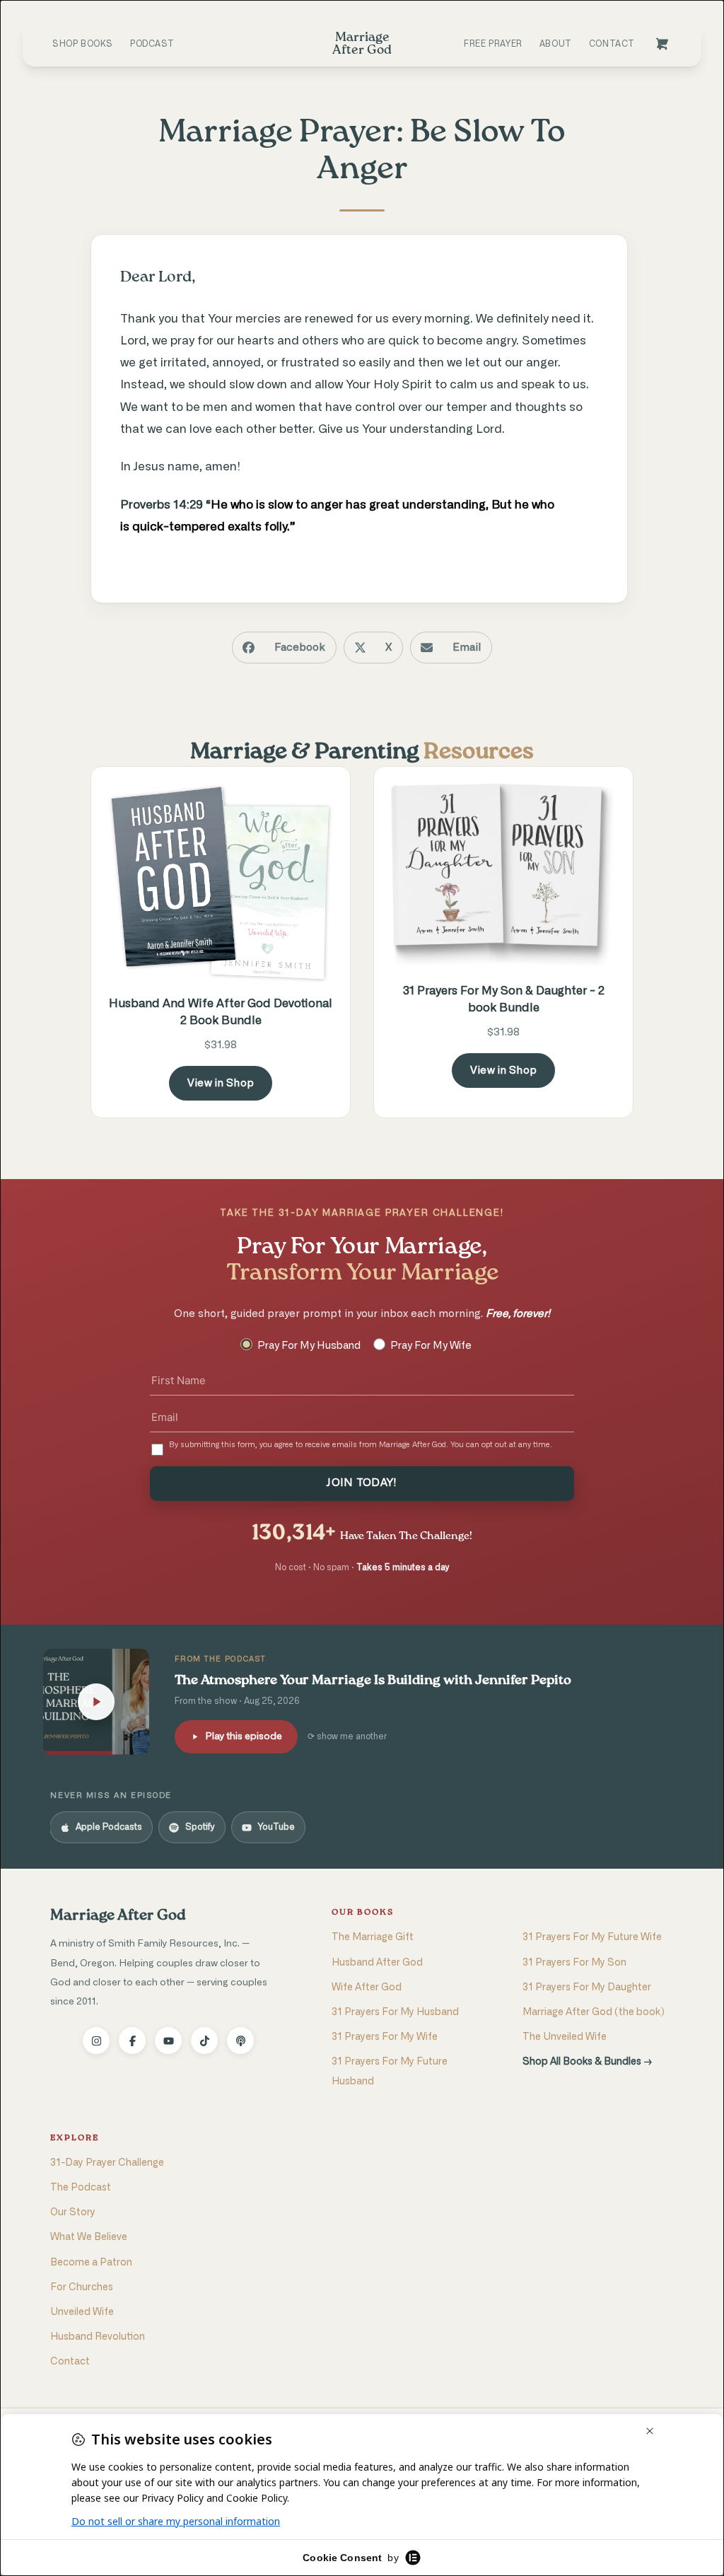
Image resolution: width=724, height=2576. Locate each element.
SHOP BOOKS (83, 44)
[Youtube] (168, 2041)
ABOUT (556, 44)
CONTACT (612, 44)
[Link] (662, 44)
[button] (284, 648)
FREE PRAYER (493, 44)
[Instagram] (96, 2041)
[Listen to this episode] (96, 1702)
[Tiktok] (204, 2041)
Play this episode (244, 1736)
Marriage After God (118, 1916)
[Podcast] (240, 2041)
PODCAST (152, 44)
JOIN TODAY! (362, 1483)
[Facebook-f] (132, 2041)
